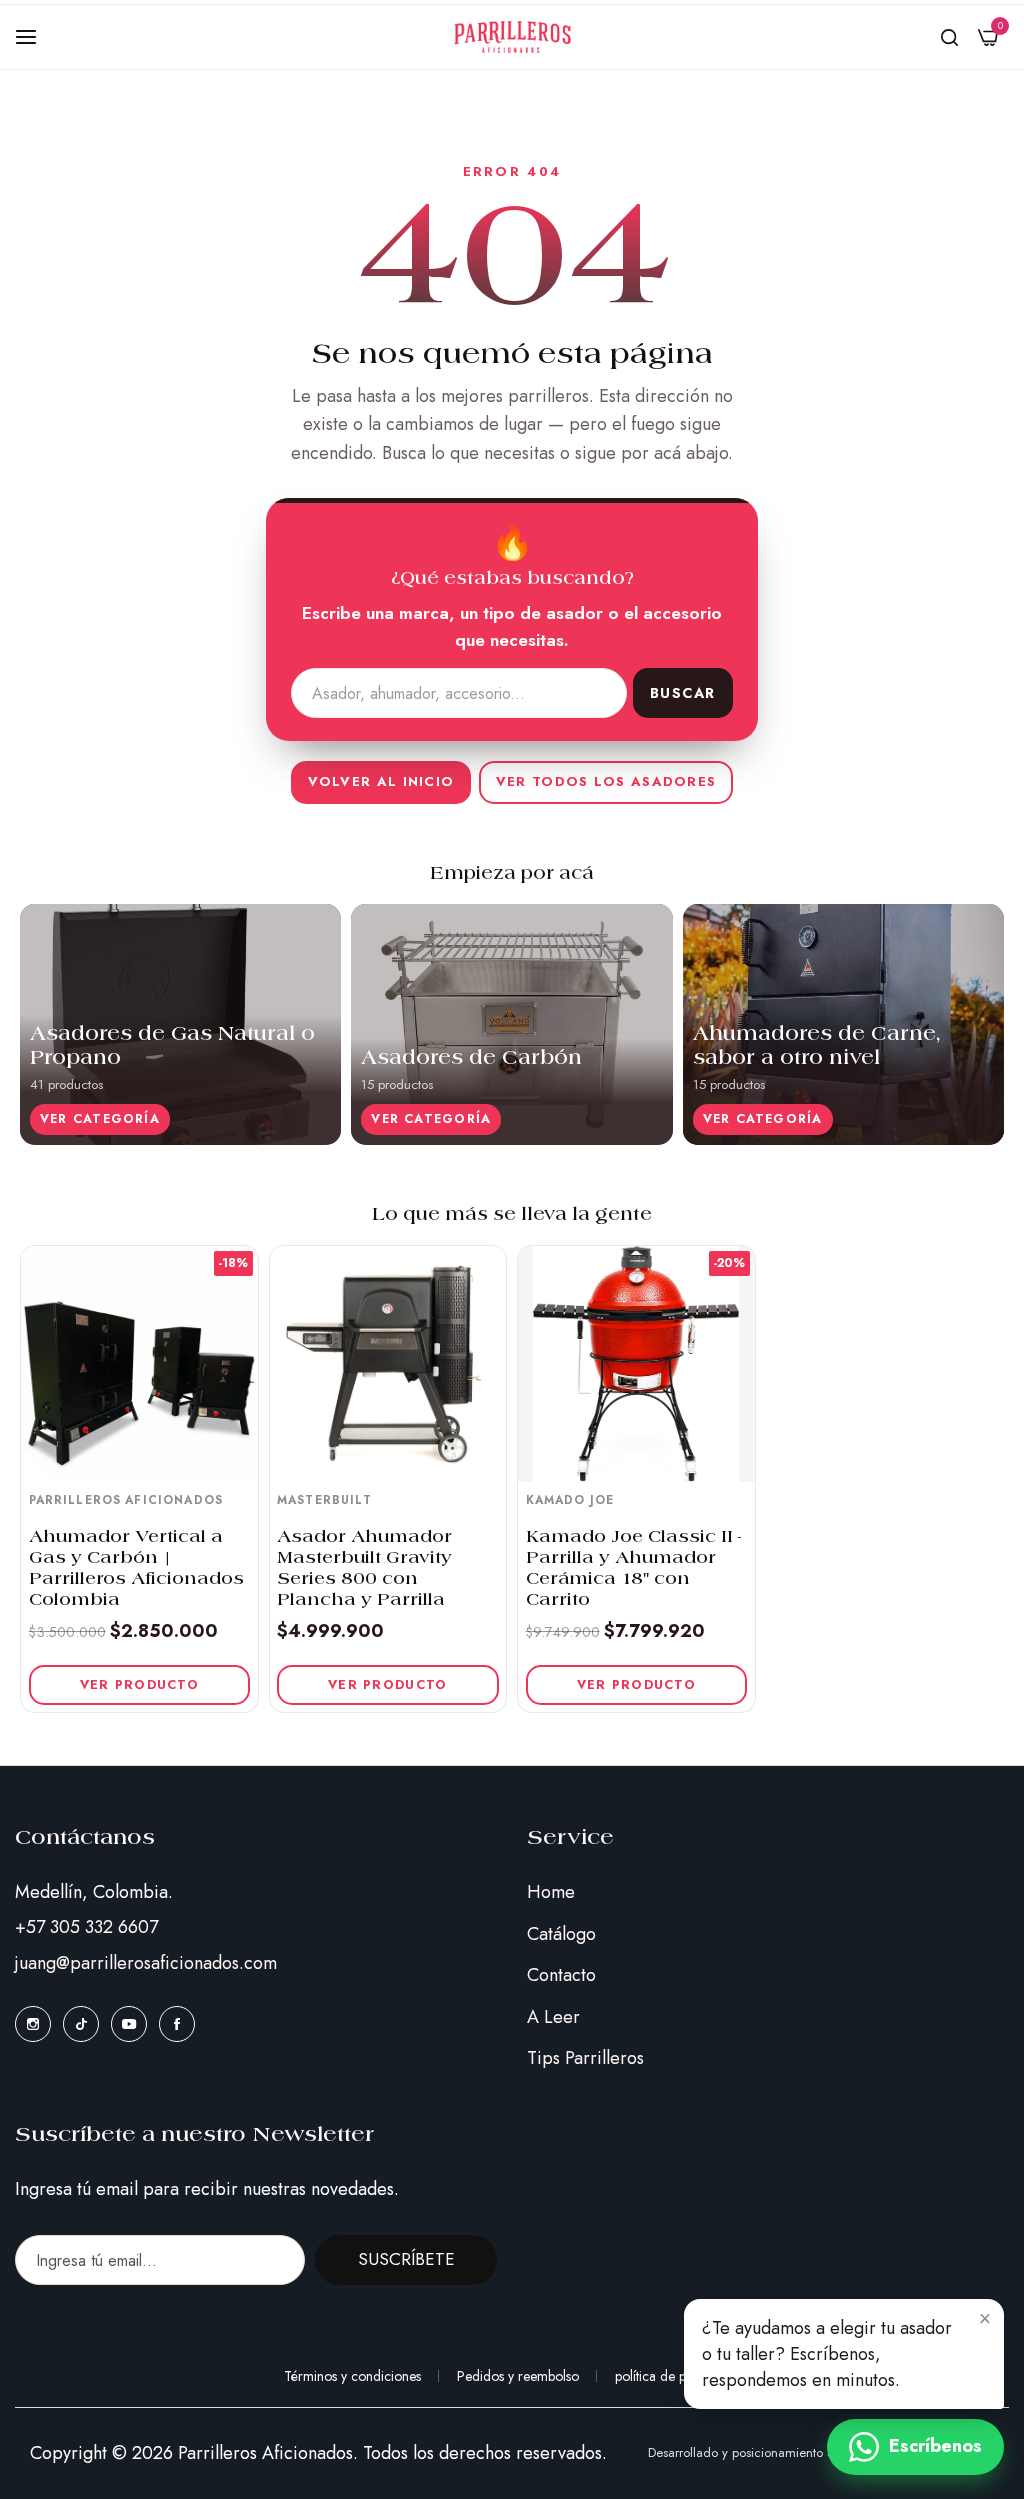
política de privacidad (677, 2376)
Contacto (561, 1975)
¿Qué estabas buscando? (512, 579)
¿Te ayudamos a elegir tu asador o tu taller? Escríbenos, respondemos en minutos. (827, 2354)
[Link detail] (33, 2024)
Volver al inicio (381, 781)
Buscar (682, 693)
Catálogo (561, 1934)
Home (551, 1892)
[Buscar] (949, 37)
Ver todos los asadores (606, 781)
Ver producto (139, 1685)
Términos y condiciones (352, 2376)
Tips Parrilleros (585, 2058)
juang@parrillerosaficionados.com (146, 1963)
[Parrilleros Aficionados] (512, 37)
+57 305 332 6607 (86, 1927)
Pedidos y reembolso (518, 2376)
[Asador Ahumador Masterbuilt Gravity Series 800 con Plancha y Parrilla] (388, 1364)
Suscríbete (406, 2259)
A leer (553, 2017)
